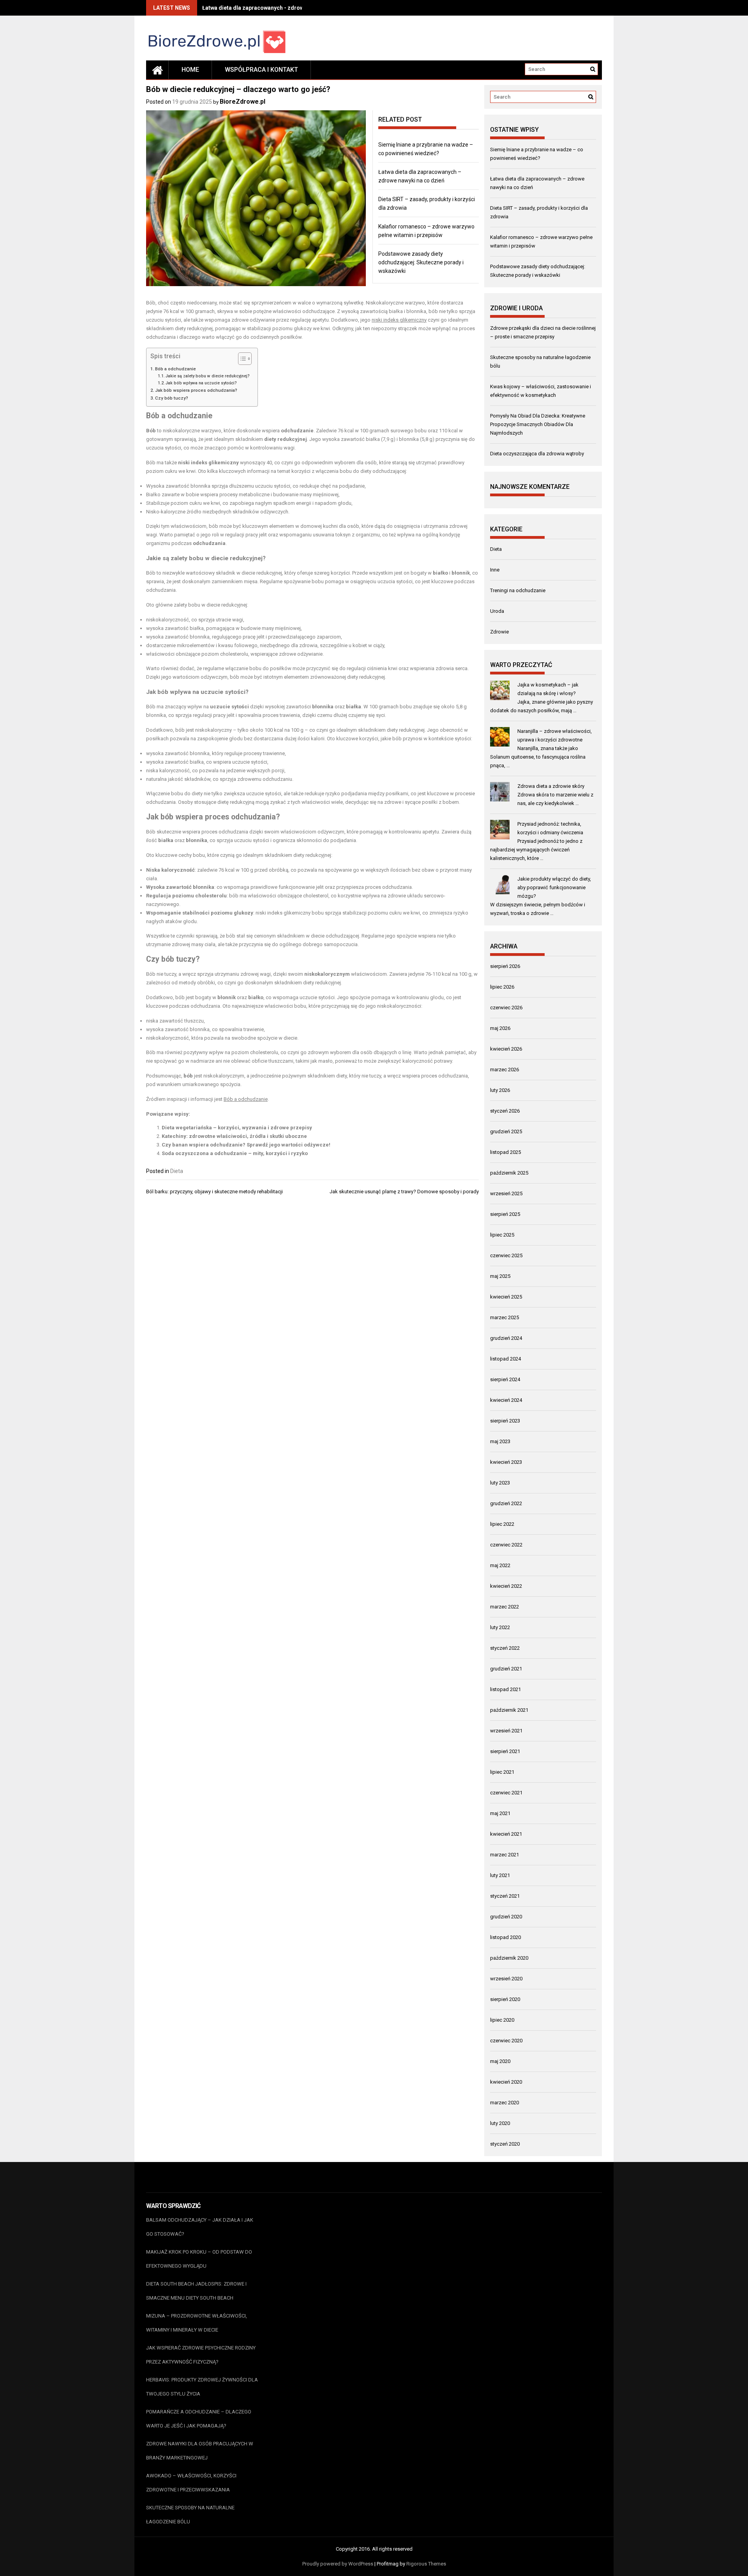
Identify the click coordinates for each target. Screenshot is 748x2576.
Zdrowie (499, 632)
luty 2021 (500, 1875)
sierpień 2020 (505, 1999)
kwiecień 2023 (506, 1462)
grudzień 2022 (506, 1503)
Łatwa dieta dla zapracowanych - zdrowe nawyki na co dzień (279, 8)
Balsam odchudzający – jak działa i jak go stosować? (200, 2227)
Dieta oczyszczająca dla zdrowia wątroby (537, 454)
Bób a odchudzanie (176, 369)
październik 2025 (509, 1173)
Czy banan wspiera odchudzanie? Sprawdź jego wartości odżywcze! (246, 1145)
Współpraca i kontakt (261, 70)
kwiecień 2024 (506, 1400)
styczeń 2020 (505, 2144)
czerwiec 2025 (506, 1255)
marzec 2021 (505, 1855)
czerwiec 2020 (506, 2041)
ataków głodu (181, 921)
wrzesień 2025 (506, 1193)
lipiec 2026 (502, 987)
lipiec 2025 (502, 1235)
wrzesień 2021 (506, 1731)
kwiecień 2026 (506, 1049)
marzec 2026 (505, 1069)
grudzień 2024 (506, 1338)
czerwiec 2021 (506, 1793)
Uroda (497, 611)
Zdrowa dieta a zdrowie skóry (551, 786)
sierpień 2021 (505, 1751)
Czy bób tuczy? (172, 398)
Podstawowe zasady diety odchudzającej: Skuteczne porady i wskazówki (421, 262)
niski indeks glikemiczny (399, 320)
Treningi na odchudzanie (518, 590)
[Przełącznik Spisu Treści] (241, 359)
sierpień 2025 (505, 1214)
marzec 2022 (505, 1607)
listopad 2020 (505, 1937)
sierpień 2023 (505, 1421)
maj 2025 (500, 1276)
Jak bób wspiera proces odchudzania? (196, 390)
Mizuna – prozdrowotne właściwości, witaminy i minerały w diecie (197, 2323)
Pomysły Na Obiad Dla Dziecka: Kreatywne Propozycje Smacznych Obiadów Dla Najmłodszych (538, 424)
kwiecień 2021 (506, 1834)
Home (190, 70)
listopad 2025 (505, 1152)
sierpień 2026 (505, 966)
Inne (495, 570)
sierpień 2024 (505, 1379)
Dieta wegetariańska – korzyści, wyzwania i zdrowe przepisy (237, 1128)
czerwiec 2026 (506, 1008)
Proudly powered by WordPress (338, 2564)
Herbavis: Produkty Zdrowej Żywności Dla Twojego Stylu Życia (202, 2387)
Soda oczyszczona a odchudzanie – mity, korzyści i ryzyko (235, 1153)
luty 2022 (500, 1627)
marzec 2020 (505, 2103)
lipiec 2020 (502, 2020)
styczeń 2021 (505, 1896)
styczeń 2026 (505, 1111)
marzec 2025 (505, 1317)
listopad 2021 (505, 1689)
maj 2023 (500, 1441)
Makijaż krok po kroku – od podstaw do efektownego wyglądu (199, 2259)
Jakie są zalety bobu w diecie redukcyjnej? (208, 376)
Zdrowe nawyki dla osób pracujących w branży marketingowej (200, 2451)
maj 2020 (500, 2061)
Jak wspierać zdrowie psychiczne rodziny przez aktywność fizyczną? (201, 2355)
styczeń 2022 (505, 1648)
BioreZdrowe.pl (243, 102)
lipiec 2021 (502, 1772)
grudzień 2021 (506, 1669)
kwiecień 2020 (506, 2082)
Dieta (177, 1171)
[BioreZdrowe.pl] (157, 70)
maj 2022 (500, 1565)
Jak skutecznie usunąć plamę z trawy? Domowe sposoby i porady (404, 1192)
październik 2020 (509, 1958)
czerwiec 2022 (506, 1545)
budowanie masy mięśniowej (306, 494)
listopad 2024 (505, 1359)
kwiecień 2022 (506, 1586)
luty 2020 (500, 2123)
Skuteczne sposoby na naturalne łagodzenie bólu (190, 2515)
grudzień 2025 (506, 1131)
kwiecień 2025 (506, 1297)
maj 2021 (500, 1813)
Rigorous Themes (426, 2564)
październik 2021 (509, 1710)
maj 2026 (500, 1028)
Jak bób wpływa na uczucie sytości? (201, 383)
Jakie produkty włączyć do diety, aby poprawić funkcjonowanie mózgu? (554, 887)
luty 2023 (500, 1483)
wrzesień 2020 (506, 1979)
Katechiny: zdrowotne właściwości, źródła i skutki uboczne (234, 1136)
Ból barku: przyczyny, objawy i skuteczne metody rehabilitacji (214, 1192)
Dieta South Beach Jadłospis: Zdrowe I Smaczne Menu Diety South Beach (196, 2291)
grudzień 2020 (506, 1917)
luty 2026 (500, 1090)
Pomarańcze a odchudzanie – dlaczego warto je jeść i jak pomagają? (199, 2419)
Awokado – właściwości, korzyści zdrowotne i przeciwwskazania (191, 2483)
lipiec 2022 (502, 1524)
